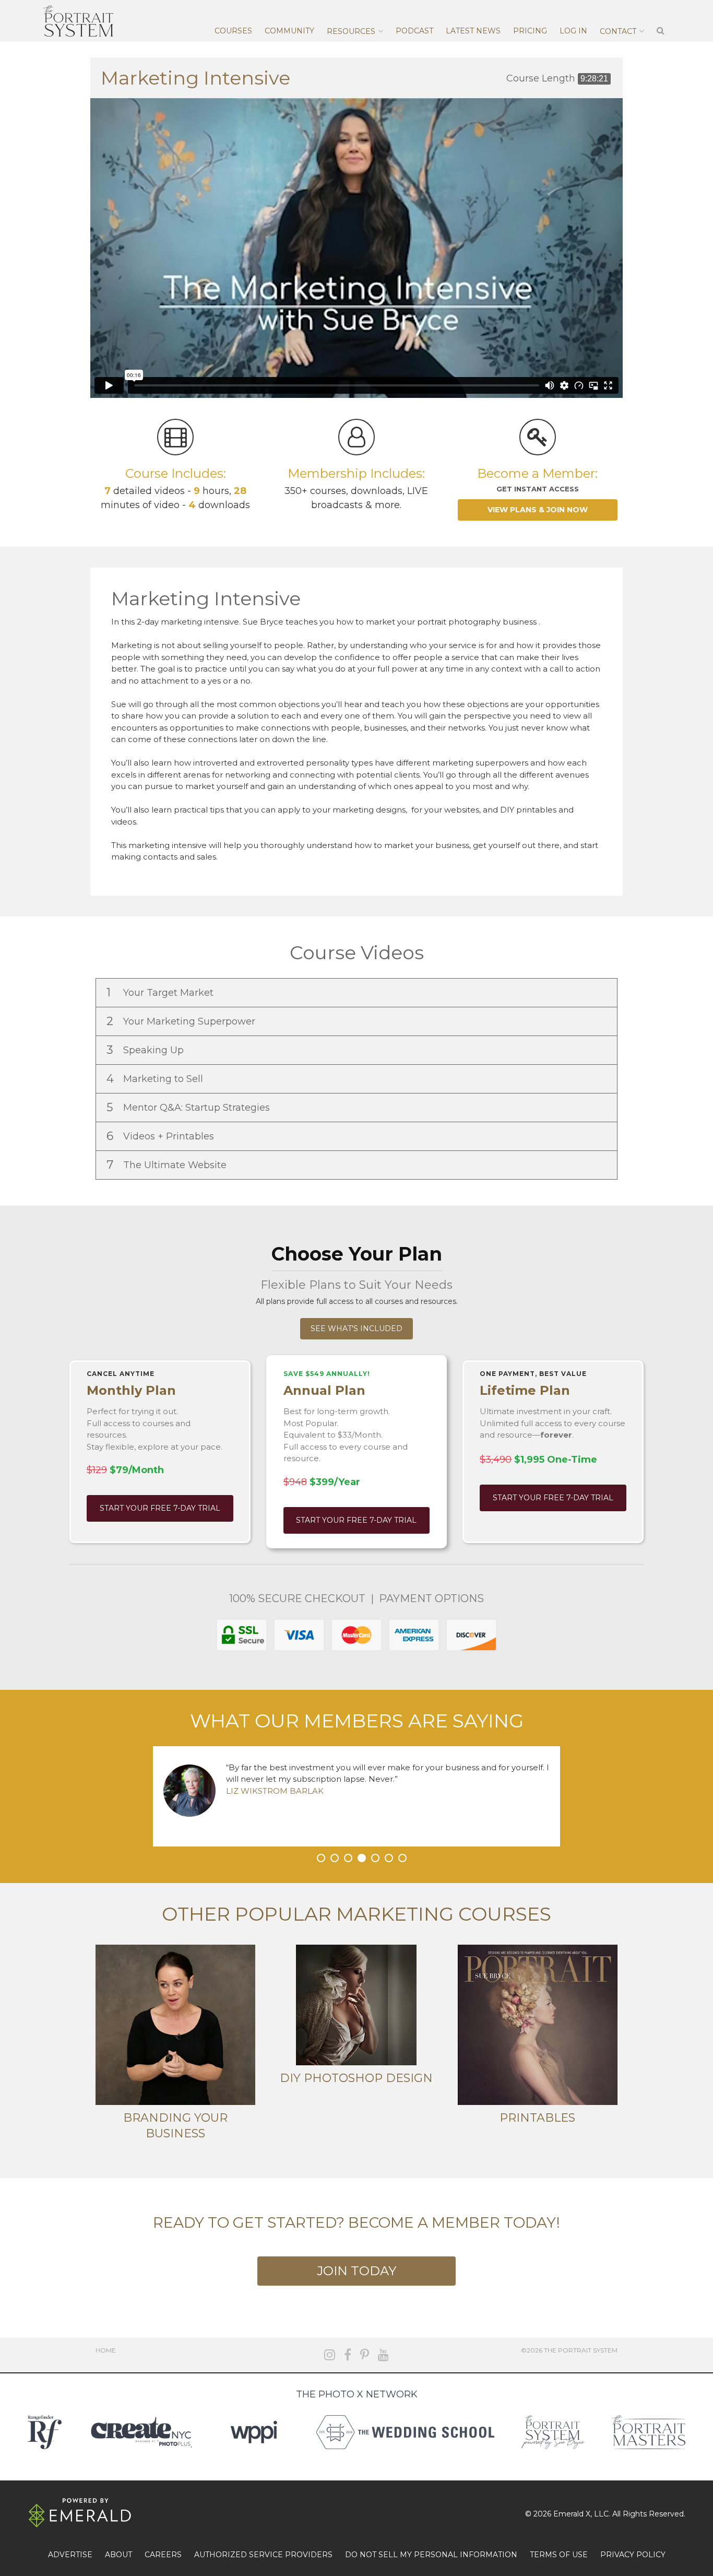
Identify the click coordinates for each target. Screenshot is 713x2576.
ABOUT (118, 2555)
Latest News (473, 31)
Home (106, 2350)
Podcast (414, 31)
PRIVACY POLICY (633, 2555)
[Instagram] (330, 2355)
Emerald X (572, 2514)
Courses (233, 31)
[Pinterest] (365, 2355)
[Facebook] (348, 2355)
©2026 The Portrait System (569, 2350)
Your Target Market (161, 992)
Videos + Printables (162, 1136)
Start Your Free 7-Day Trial (160, 1508)
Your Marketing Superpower (182, 1021)
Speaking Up (146, 1050)
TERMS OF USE (559, 2555)
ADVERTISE (70, 2555)
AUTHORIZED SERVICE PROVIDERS (263, 2555)
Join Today (356, 2271)
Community (289, 31)
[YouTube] (383, 2355)
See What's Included (356, 1328)
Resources (351, 31)
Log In (573, 31)
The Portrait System (78, 21)
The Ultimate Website (168, 1165)
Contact (618, 31)
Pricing (530, 31)
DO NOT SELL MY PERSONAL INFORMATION (431, 2555)
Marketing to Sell (156, 1079)
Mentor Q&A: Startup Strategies (189, 1107)
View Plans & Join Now (538, 510)
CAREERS (163, 2555)
